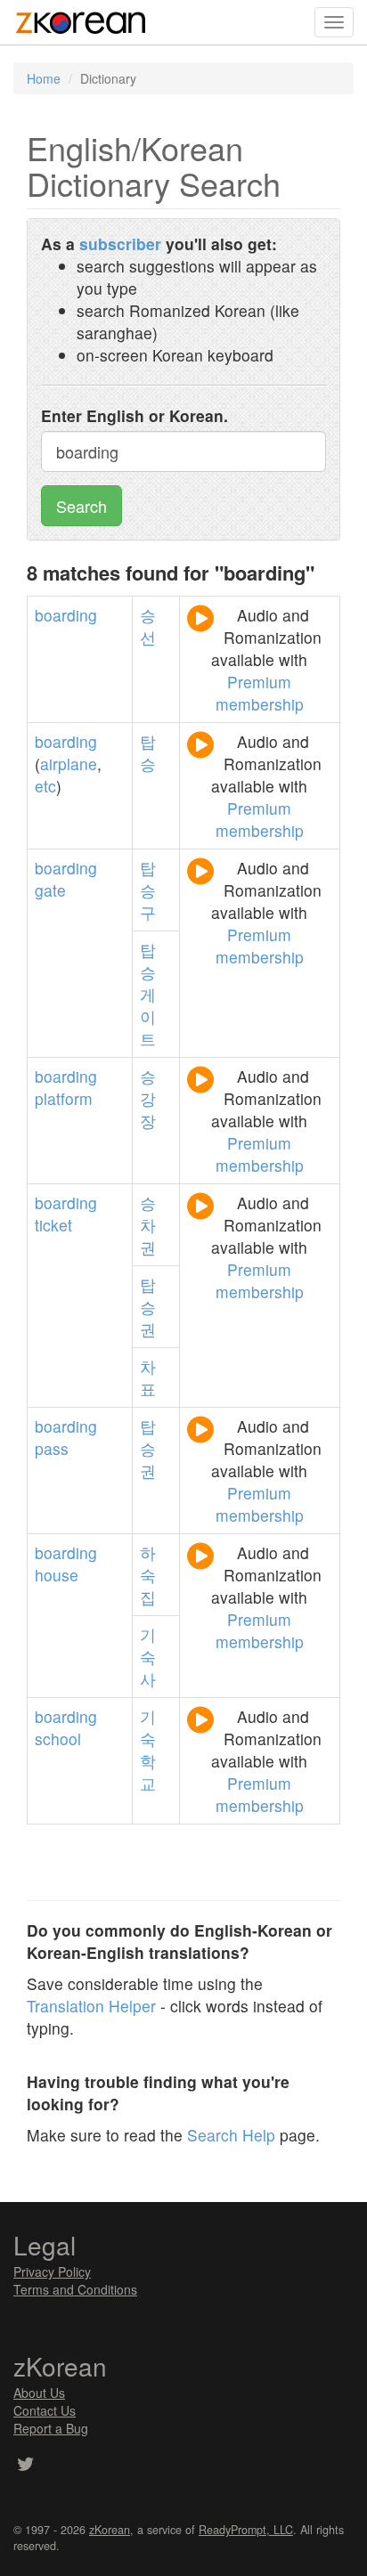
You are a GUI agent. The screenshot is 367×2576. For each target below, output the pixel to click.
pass (52, 1448)
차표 (148, 1377)
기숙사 (148, 1657)
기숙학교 (148, 1750)
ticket (53, 1225)
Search (82, 506)
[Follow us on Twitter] (25, 2466)
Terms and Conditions (75, 2289)
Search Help (231, 2135)
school (58, 1739)
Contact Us (45, 2410)
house (57, 1575)
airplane (69, 764)
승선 (148, 626)
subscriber (120, 244)
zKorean (110, 2530)
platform (64, 1098)
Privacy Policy (52, 2271)
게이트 (148, 1016)
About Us (39, 2393)
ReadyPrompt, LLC (246, 2530)
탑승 (148, 752)
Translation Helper (91, 2006)
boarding (66, 615)
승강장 (148, 1098)
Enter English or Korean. (135, 415)
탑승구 (148, 890)
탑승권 (148, 1307)
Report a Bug (51, 2428)
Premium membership (260, 693)
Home (44, 78)
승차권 (148, 1225)
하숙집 (148, 1575)
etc (45, 786)
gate (50, 890)
